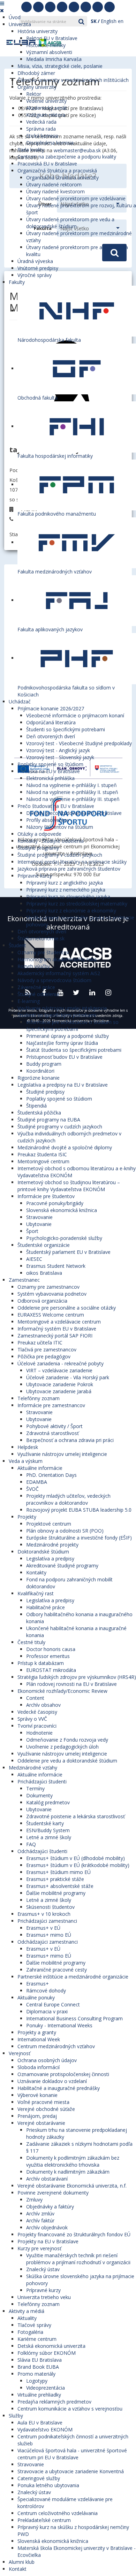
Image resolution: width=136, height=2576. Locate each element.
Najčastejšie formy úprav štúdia (62, 1043)
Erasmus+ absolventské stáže (60, 1886)
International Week (39, 2039)
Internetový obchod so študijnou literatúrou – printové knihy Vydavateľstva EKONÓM (69, 1186)
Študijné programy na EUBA (49, 1120)
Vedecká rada (41, 122)
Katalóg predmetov (48, 1802)
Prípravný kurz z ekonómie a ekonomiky (71, 911)
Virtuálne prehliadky (39, 2395)
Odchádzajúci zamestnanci (48, 1942)
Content (35, 1698)
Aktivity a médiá (27, 2311)
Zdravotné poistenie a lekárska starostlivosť (75, 1816)
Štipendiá (36, 1106)
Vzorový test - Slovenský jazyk (60, 757)
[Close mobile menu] (2, 10)
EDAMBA (37, 1482)
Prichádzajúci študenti (42, 1781)
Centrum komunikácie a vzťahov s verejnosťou (70, 2409)
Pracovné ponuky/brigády (55, 1203)
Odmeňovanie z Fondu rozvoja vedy (67, 1740)
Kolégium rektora (46, 115)
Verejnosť (20, 2053)
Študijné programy (38, 848)
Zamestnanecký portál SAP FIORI (55, 1336)
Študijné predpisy (45, 1092)
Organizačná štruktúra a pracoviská (57, 171)
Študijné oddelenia (38, 994)
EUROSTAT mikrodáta (51, 1670)
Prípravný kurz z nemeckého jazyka (66, 890)
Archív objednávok (47, 2227)
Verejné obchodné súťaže (46, 2109)
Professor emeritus (48, 1656)
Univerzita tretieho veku (44, 2297)
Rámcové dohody (46, 1991)
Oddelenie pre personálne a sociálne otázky (67, 1308)
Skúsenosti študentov (50, 1907)
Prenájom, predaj (37, 2116)
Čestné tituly (31, 1642)
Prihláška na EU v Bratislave (49, 771)
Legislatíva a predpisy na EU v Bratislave (63, 1085)
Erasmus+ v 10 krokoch (44, 1914)
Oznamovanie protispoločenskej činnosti (63, 2074)
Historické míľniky (46, 45)
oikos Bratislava (44, 1273)
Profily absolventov (48, 820)
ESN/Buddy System (48, 1830)
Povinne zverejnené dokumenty (53, 2193)
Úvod (15, 17)
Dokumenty (39, 1795)
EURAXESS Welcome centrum (51, 1315)
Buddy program (44, 1064)
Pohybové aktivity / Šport (54, 1426)
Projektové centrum (49, 1524)
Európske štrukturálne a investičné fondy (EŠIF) (79, 1538)
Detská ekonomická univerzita (51, 2346)
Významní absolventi (49, 52)
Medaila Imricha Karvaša (54, 59)
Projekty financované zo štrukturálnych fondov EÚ (74, 2234)
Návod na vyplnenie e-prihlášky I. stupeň (71, 785)
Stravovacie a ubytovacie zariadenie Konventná (71, 2471)
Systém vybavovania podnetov (52, 1294)
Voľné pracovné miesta (43, 2102)
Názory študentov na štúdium (60, 827)
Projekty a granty (37, 2032)
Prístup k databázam (41, 1663)
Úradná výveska (35, 261)
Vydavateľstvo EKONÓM (45, 2430)
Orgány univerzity (37, 87)
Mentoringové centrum (43, 1161)
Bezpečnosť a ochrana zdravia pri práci (70, 1440)
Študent (17, 945)
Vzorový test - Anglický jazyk (58, 750)
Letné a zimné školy (49, 1837)
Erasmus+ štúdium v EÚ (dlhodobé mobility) (75, 1858)
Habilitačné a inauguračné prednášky (59, 2088)
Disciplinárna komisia (50, 143)
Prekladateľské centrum (44, 2520)
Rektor (34, 94)
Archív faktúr (40, 2220)
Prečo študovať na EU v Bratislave (56, 806)
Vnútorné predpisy (38, 268)
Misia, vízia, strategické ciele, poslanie (60, 66)
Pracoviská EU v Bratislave (47, 164)
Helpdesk (28, 1447)
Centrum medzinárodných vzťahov (56, 2046)
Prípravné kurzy (35, 876)
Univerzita (20, 24)
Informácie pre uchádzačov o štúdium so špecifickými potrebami (72, 1025)
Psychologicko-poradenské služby (64, 1238)
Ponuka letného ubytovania (48, 2485)
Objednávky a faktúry (50, 2207)
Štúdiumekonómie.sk (41, 938)
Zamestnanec (24, 1280)
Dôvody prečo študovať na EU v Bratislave (74, 813)
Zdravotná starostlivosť (52, 1433)
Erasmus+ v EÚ (43, 1928)
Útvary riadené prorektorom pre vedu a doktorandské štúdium (70, 223)
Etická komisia (42, 136)
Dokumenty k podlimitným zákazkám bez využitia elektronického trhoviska (73, 2161)
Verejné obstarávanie (41, 2123)
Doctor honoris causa (51, 1649)
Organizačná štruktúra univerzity (62, 178)
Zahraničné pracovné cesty (56, 1970)
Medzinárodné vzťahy (33, 1768)
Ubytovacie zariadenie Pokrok (60, 1384)
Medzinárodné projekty (52, 1545)
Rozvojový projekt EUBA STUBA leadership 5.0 (79, 1510)
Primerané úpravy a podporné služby (67, 1036)
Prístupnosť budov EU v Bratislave (64, 1057)
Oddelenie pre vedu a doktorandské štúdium (67, 1761)
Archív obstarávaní (47, 2179)
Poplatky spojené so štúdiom (50, 764)
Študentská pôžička (39, 1113)
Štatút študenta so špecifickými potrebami (74, 1050)
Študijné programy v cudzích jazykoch (60, 855)
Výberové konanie (37, 2095)
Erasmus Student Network (56, 1266)
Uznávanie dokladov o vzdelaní (52, 2081)
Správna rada (41, 129)
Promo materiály (36, 2374)
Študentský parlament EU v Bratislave (68, 1252)
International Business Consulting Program (74, 2018)
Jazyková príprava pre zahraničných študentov (69, 869)
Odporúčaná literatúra (51, 722)
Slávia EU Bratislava (40, 2360)
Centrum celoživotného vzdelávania (58, 2513)
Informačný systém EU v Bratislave (57, 1329)
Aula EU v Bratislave (40, 2423)
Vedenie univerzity (46, 101)
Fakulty (17, 282)
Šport (32, 1231)
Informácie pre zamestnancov (51, 1405)
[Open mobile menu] (2, 3)
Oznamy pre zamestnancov (48, 1287)
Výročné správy (35, 275)
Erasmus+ (37, 1984)
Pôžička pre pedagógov (44, 1356)
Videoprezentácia (46, 2388)
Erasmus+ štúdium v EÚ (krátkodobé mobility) (78, 1865)
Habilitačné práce (46, 1607)
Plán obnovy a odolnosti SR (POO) (65, 1531)
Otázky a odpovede (39, 834)
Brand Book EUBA (38, 2367)
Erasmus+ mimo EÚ (49, 1935)
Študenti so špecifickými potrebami (66, 729)
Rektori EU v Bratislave (52, 38)
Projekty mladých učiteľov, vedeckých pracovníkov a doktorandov (68, 1499)
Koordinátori (40, 1071)
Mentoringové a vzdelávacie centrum (59, 1322)
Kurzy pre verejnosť (39, 2248)
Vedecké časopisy (37, 1712)
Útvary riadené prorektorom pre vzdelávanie (76, 198)
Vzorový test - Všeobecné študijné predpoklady (79, 743)
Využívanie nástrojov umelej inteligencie (62, 1008)
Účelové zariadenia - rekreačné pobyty (61, 1363)
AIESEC (34, 1259)
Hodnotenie (39, 1733)
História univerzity (37, 31)
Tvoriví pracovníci (37, 1726)
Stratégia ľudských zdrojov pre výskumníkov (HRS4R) (77, 1677)
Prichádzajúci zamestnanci (47, 1921)
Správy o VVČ (32, 1719)
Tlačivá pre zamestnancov (47, 1349)
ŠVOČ (32, 1489)
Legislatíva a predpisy (50, 1559)
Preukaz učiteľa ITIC (40, 1343)
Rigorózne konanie (39, 1078)
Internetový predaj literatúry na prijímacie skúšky (72, 862)
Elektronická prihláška (50, 778)
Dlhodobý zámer (36, 73)
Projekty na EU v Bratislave (48, 2241)
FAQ (31, 1844)
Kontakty (36, 1572)
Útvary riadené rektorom (54, 184)
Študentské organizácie (44, 1245)
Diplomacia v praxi (47, 2011)
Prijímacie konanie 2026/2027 (51, 708)
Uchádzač (20, 701)
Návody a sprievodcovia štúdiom (54, 980)
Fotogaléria (30, 2332)
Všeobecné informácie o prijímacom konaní (75, 715)
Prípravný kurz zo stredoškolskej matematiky (77, 904)
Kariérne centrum (37, 2339)
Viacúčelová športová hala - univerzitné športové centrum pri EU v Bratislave (72, 2454)
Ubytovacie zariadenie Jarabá (59, 1391)
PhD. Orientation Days (51, 1475)
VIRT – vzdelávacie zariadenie (59, 1370)
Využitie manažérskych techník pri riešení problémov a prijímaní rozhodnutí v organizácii (78, 2259)
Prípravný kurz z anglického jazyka (65, 883)
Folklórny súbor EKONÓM (47, 2353)
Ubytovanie (39, 1224)
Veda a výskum (26, 1461)
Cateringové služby (39, 2478)
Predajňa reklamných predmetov (54, 2402)
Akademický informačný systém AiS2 (59, 973)
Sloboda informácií (39, 2067)
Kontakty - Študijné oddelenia (51, 841)
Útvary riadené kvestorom (55, 191)
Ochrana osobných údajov (47, 2060)
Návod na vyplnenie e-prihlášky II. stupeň (72, 792)
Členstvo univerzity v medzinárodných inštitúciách (73, 80)
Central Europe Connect (53, 2004)
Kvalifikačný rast (36, 1593)
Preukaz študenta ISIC (42, 1154)
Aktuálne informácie (40, 1468)
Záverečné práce (36, 987)
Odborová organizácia (42, 1301)
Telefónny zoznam (39, 1398)
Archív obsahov (43, 1705)
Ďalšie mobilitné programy (56, 1893)
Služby (16, 2416)
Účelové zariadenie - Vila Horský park (68, 1377)
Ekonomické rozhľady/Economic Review (62, 1691)
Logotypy (37, 2381)
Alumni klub (22, 2562)
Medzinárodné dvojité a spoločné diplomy (65, 1147)
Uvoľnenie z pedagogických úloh (62, 1747)
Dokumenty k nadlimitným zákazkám (68, 2172)
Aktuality (27, 2318)
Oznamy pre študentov (43, 952)
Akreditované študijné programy (62, 1565)
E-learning (29, 1001)
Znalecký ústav (43, 2269)
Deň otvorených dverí (51, 736)
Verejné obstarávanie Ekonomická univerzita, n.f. (72, 2186)
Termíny (35, 1788)
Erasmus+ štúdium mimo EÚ (58, 1872)
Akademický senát (47, 108)
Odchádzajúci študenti (42, 1851)
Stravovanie (39, 1217)
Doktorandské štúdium (43, 1552)
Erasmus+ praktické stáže (55, 1879)
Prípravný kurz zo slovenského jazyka (68, 897)
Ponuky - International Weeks (59, 2025)
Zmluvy (34, 2200)
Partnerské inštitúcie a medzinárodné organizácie (73, 1977)
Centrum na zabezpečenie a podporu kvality (67, 157)
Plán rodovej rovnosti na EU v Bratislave (71, 1684)
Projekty (27, 1517)
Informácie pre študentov (46, 1196)
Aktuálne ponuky (36, 1997)
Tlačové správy (34, 2325)
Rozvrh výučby (34, 966)
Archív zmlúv (40, 2213)
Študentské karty (45, 1823)
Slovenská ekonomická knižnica (62, 1210)
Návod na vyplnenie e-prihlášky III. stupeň (73, 799)
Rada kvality (31, 150)
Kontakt (18, 2569)
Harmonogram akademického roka (57, 959)
